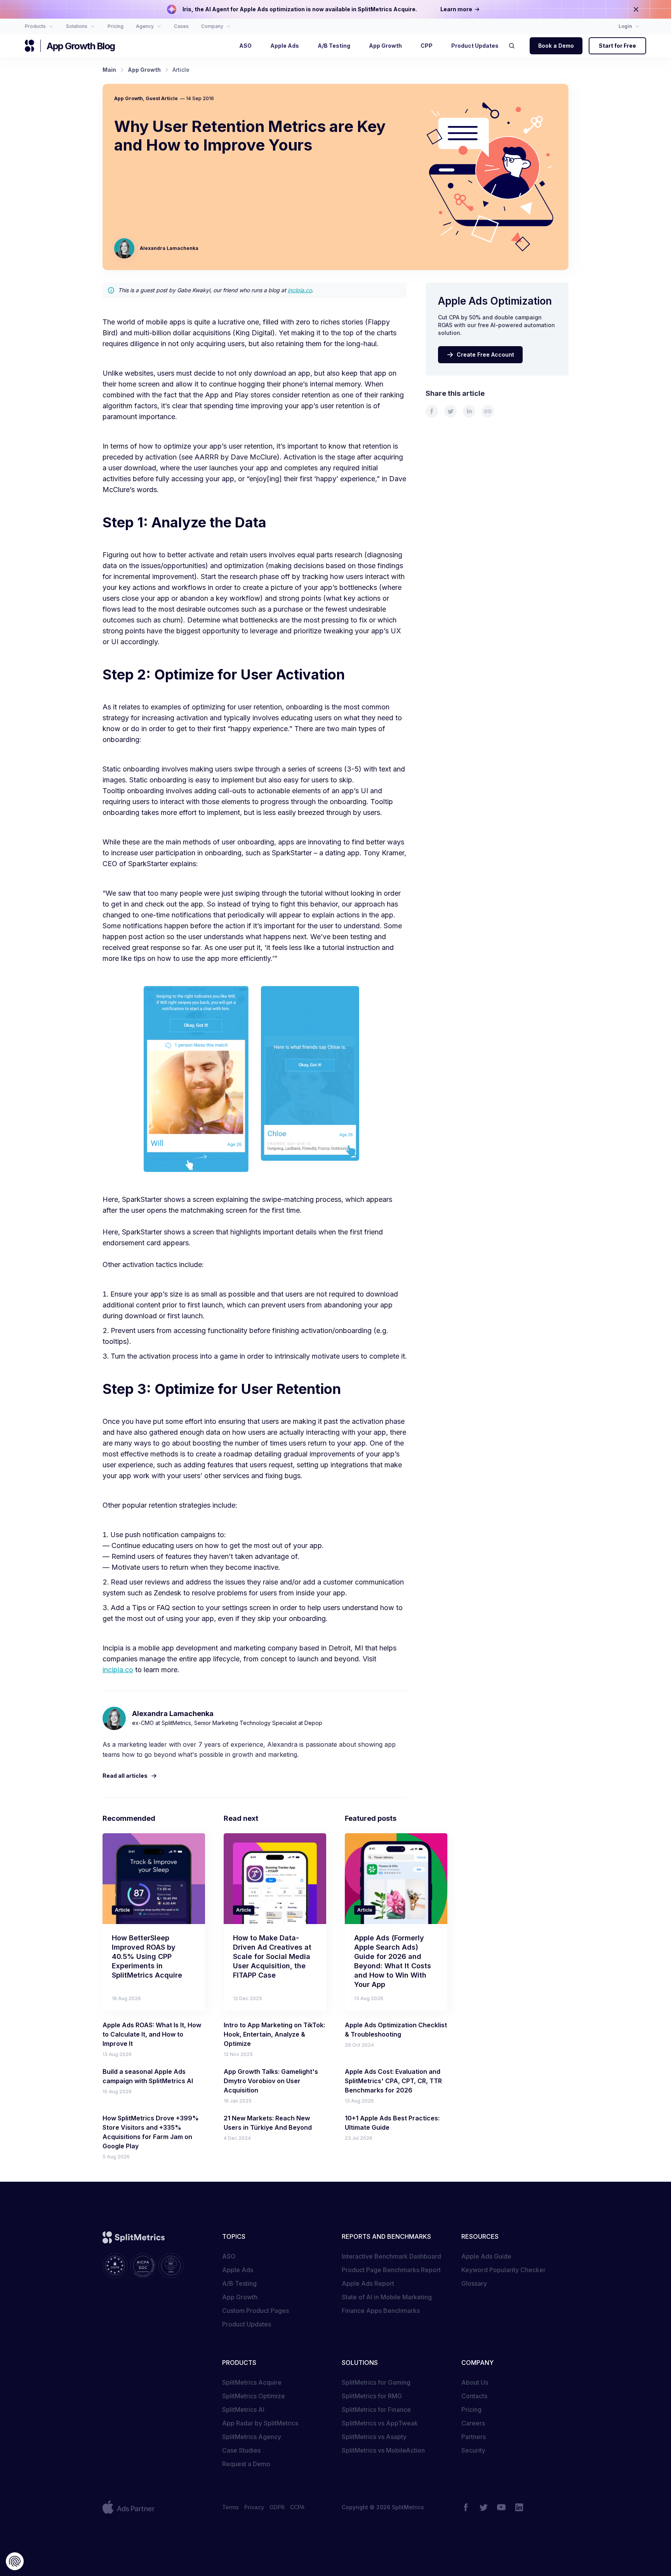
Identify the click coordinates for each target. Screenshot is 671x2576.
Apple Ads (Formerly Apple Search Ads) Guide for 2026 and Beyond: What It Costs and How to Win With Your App (393, 1961)
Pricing (471, 2410)
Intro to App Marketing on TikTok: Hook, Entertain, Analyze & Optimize (274, 2034)
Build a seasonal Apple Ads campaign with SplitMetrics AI (148, 2076)
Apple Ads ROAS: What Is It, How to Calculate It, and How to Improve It (152, 2034)
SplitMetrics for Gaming (376, 2382)
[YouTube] (501, 2507)
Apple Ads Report (368, 2283)
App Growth (129, 98)
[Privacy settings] (15, 2561)
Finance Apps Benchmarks (381, 2311)
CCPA (297, 2507)
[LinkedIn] (519, 2507)
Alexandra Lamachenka (169, 248)
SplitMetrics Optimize (254, 2396)
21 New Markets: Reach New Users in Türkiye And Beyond (268, 2123)
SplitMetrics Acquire (252, 2382)
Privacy (254, 2507)
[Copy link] (488, 411)
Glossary (474, 2283)
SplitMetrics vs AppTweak (380, 2423)
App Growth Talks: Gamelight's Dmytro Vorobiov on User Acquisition (271, 2081)
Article (123, 1910)
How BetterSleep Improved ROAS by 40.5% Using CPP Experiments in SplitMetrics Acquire (147, 1956)
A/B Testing (239, 2283)
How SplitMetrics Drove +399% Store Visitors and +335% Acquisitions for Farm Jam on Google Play (151, 2132)
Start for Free (617, 46)
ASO (229, 2256)
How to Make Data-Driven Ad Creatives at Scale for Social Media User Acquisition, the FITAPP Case (272, 1956)
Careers (473, 2423)
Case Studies (241, 2450)
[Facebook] (466, 2507)
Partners (474, 2437)
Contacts (474, 2396)
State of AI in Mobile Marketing (387, 2297)
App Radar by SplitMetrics (260, 2423)
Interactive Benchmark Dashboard (391, 2256)
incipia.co (300, 290)
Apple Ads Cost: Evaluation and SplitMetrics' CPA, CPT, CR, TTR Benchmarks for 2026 (393, 2081)
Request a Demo (246, 2464)
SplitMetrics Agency (252, 2437)
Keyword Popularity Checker (503, 2270)
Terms (230, 2507)
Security (473, 2450)
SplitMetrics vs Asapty (374, 2437)
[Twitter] (483, 2507)
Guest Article (162, 98)
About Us (475, 2382)
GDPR (277, 2507)
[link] (432, 411)
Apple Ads (238, 2270)
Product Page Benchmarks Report (391, 2270)
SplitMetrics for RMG (372, 2396)
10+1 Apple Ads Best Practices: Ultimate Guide (392, 2123)
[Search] (514, 46)
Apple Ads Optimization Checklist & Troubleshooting (396, 2030)
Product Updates (247, 2324)
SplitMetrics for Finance (376, 2410)
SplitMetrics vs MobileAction (383, 2450)
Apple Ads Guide (486, 2256)
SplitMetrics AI (243, 2410)
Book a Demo (556, 46)
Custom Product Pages (256, 2311)
